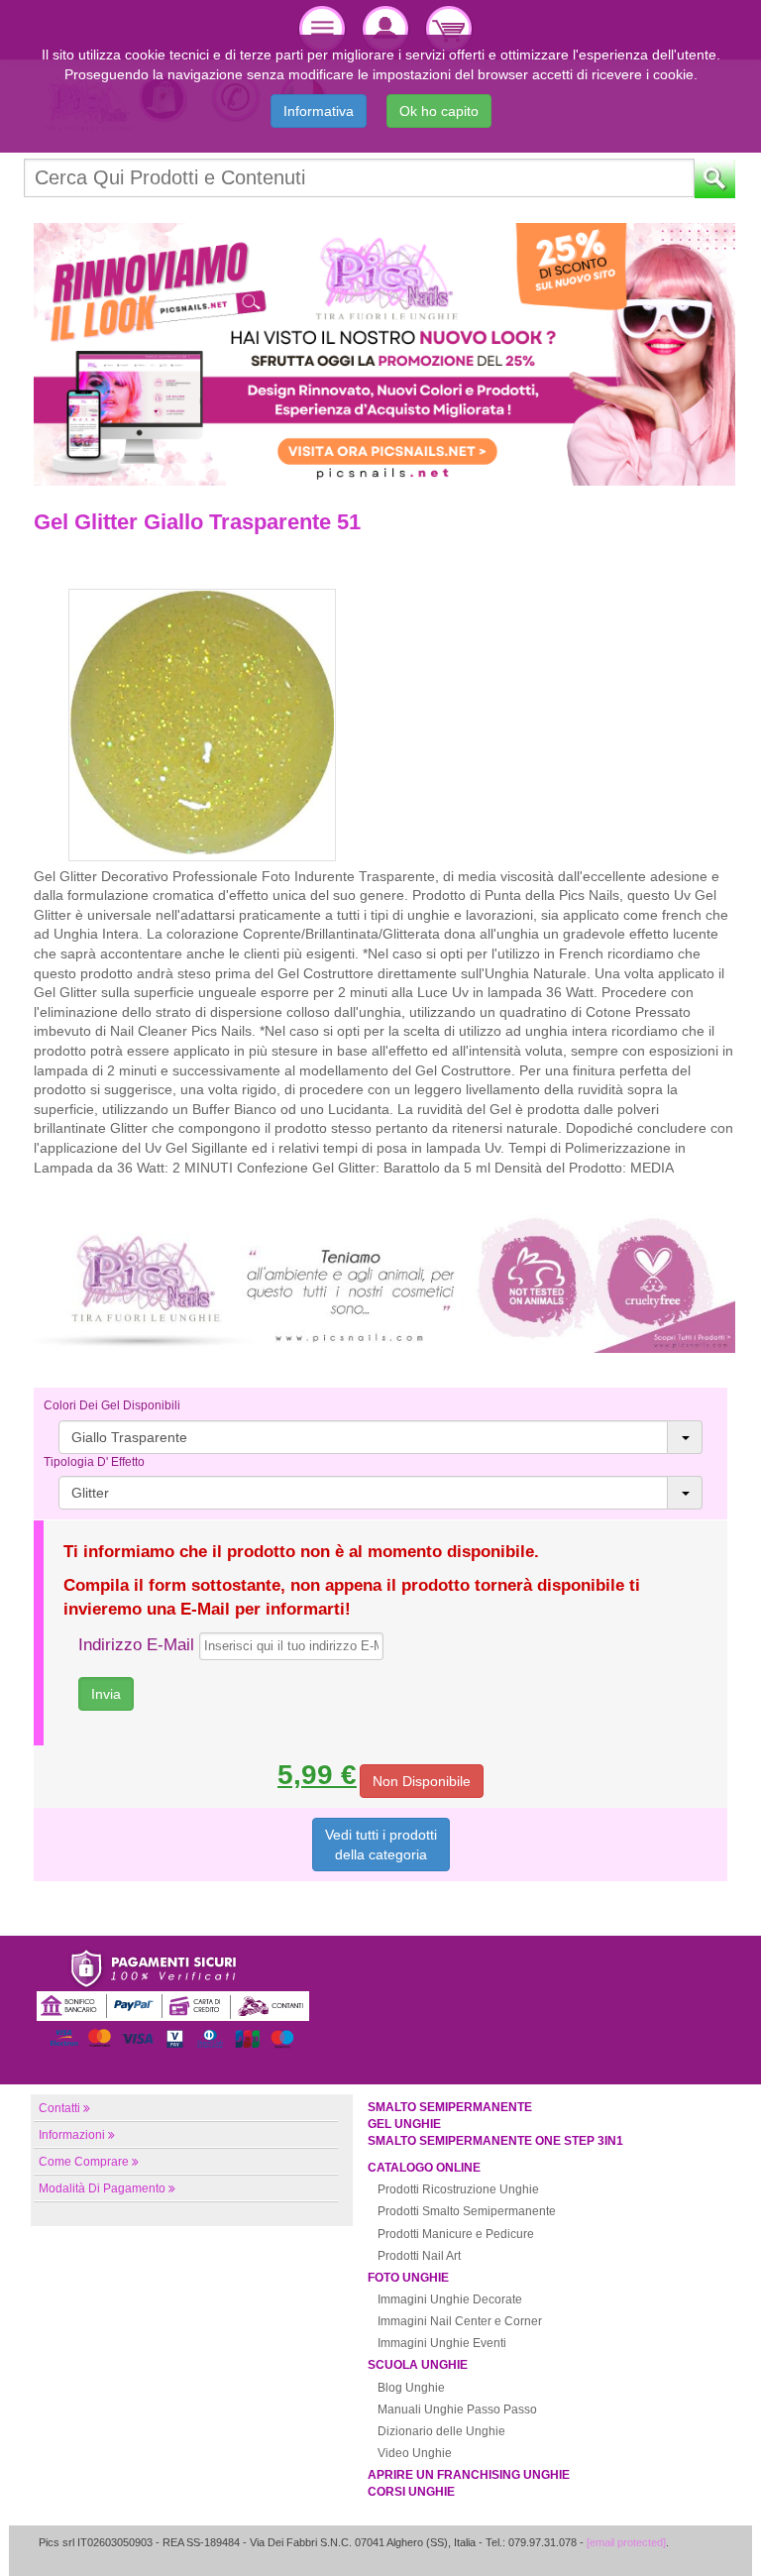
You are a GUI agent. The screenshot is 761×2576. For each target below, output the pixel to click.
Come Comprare (84, 2162)
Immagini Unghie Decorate (450, 2299)
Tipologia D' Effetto (94, 1462)
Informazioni (72, 2135)
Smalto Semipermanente (450, 2107)
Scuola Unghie (418, 2365)
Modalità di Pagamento (102, 2188)
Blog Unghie (411, 2388)
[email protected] (626, 2542)
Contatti (59, 2108)
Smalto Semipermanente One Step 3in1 (495, 2141)
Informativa (319, 111)
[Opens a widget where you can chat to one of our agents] (687, 2541)
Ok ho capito (439, 111)
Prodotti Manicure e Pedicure (456, 2234)
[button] (380, 1437)
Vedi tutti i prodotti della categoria (381, 1845)
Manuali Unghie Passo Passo (457, 2409)
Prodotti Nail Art (419, 2256)
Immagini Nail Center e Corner (460, 2321)
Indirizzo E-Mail (136, 1645)
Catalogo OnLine (424, 2168)
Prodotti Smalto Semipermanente (467, 2211)
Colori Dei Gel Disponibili (112, 1405)
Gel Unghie (404, 2124)
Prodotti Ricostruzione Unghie (458, 2189)
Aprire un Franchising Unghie (469, 2475)
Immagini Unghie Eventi (442, 2343)
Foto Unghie (408, 2278)
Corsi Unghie (411, 2492)
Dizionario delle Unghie (441, 2431)
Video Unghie (415, 2453)
